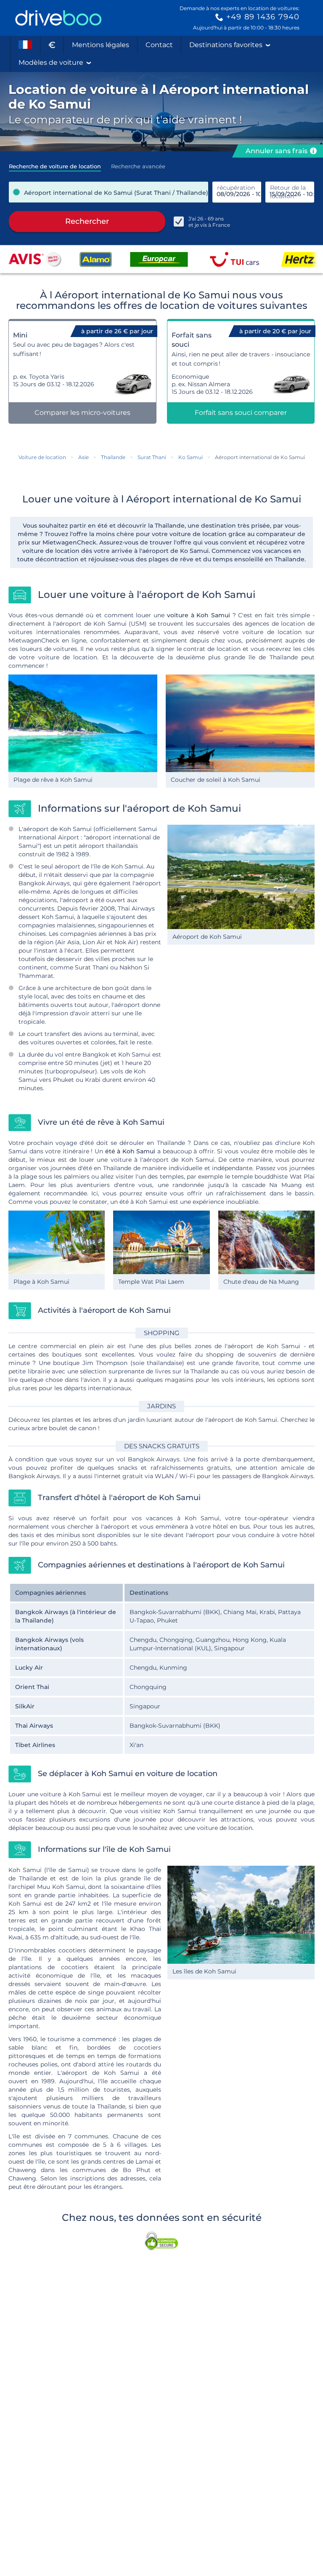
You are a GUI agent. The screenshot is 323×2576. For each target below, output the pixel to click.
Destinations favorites (226, 45)
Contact (159, 45)
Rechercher (87, 221)
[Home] (58, 18)
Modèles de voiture (51, 62)
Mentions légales (101, 45)
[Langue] (25, 45)
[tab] (55, 164)
